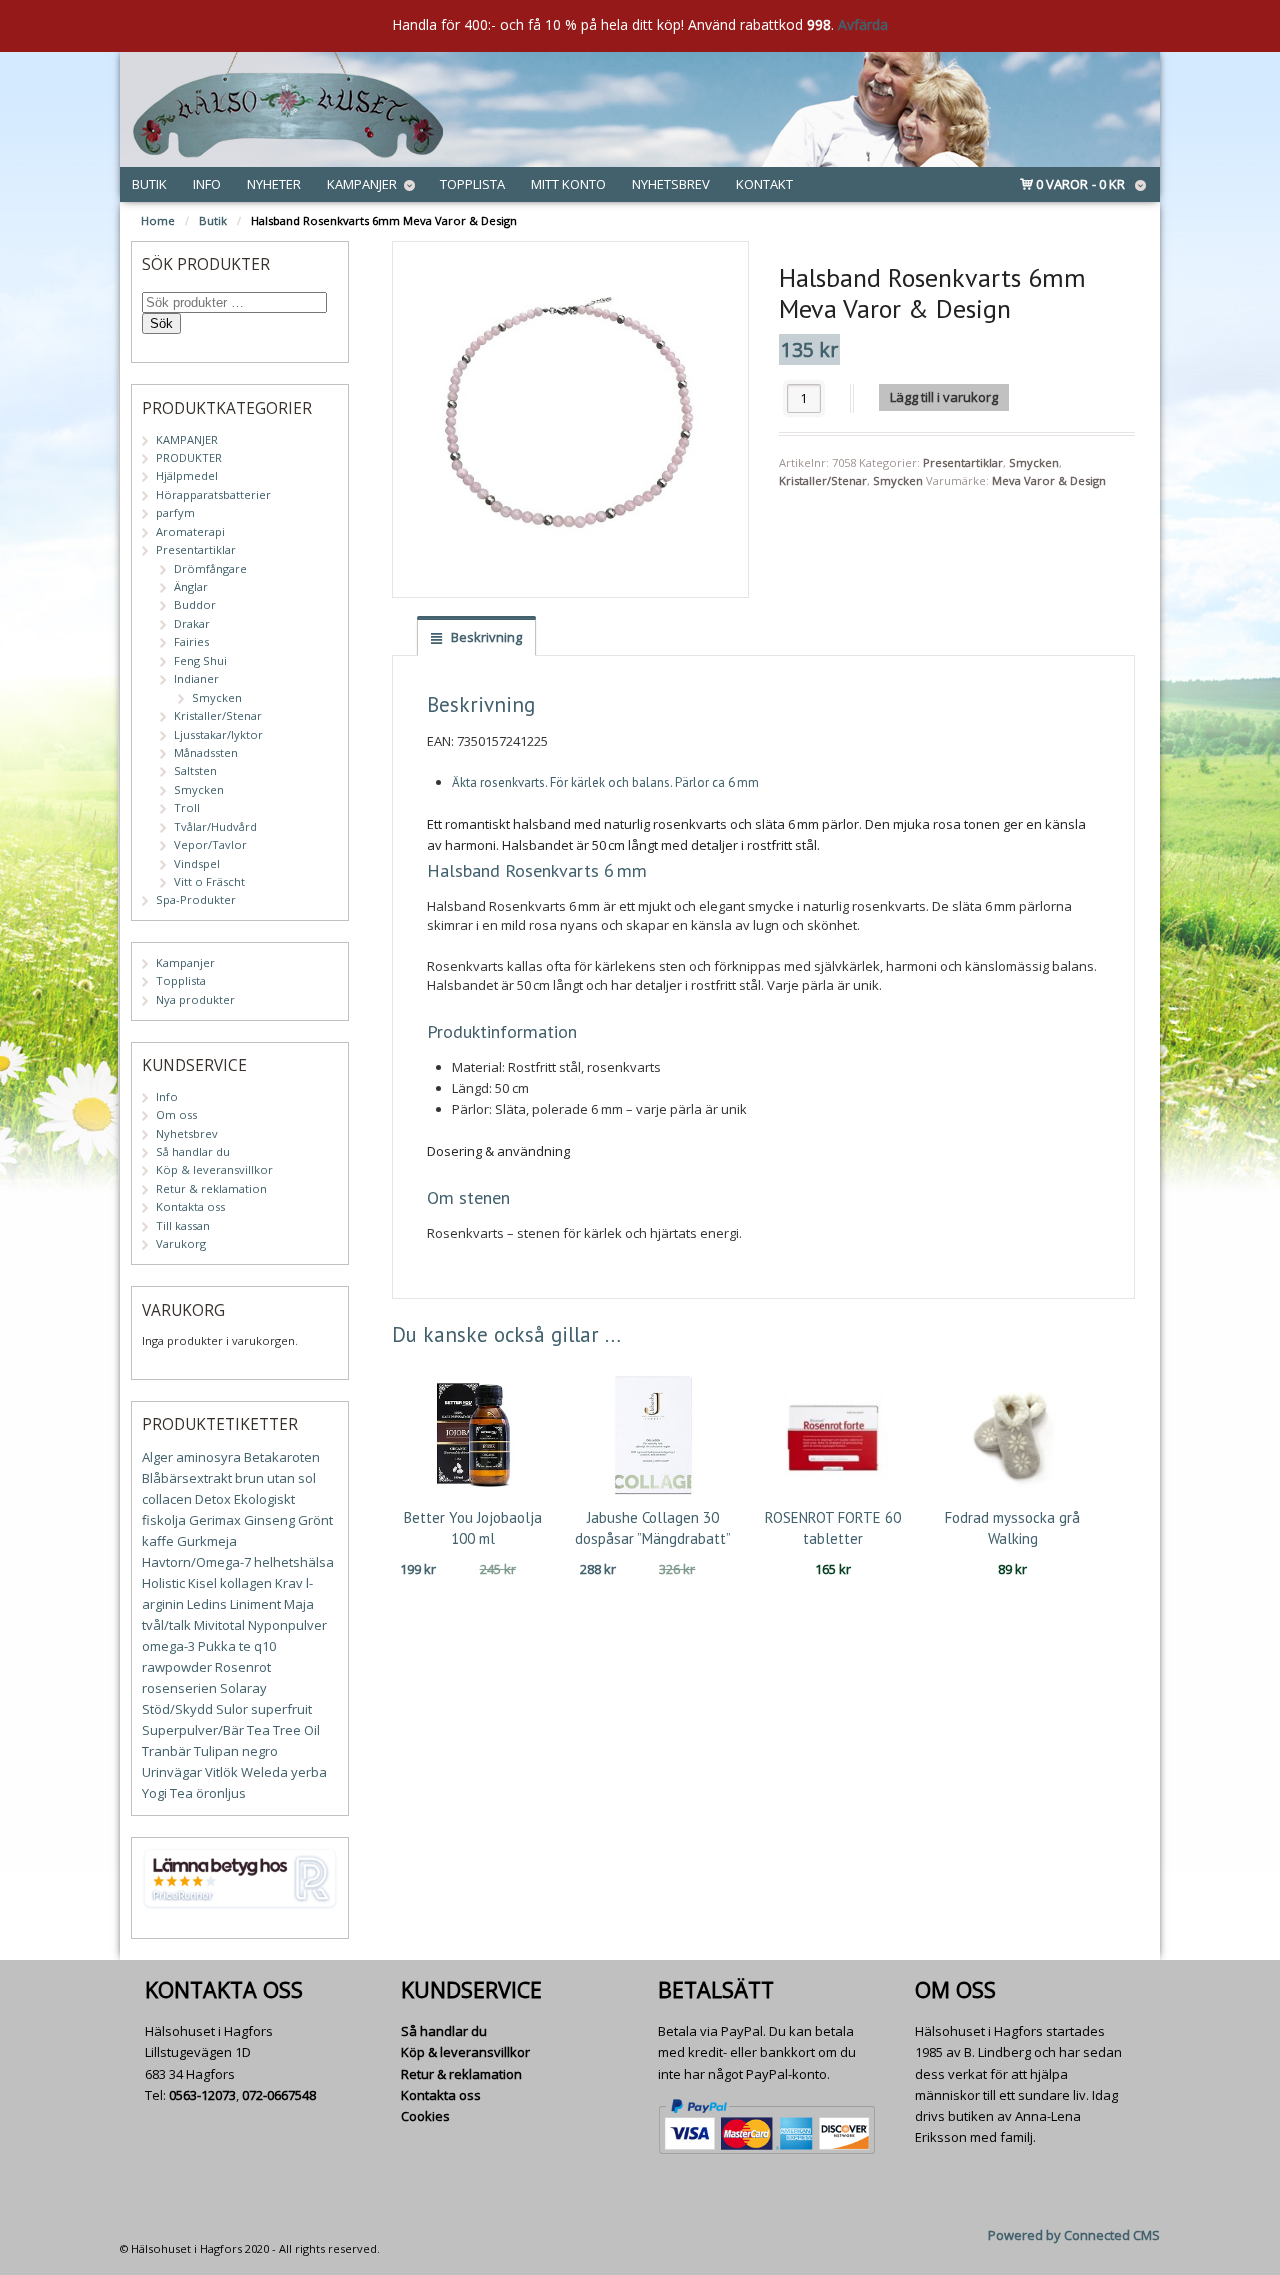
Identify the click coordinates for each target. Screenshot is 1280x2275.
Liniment (255, 1604)
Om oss (176, 1114)
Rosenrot (243, 1667)
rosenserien (179, 1688)
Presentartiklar (963, 462)
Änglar (191, 586)
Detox (213, 1499)
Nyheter (274, 184)
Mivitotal (219, 1625)
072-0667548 (279, 2095)
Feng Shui (200, 660)
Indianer (196, 678)
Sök (161, 323)
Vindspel (197, 863)
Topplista (472, 184)
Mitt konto (568, 184)
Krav (289, 1583)
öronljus (221, 1793)
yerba (309, 1772)
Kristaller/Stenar (823, 480)
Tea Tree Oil (283, 1730)
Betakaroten (282, 1457)
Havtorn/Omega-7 (196, 1562)
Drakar (192, 623)
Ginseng (269, 1520)
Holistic (163, 1583)
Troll (187, 807)
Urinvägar (172, 1772)
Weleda (264, 1772)
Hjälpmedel (187, 475)
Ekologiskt (264, 1499)
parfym (175, 512)
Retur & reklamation (211, 1188)
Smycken (1034, 462)
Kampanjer (362, 184)
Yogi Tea (167, 1793)
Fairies (191, 641)
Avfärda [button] (863, 24)
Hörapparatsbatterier (213, 494)
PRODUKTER (189, 457)
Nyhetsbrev (671, 184)
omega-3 (168, 1646)
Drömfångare (210, 568)
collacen (167, 1499)
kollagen (246, 1583)
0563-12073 (202, 2095)
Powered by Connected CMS (1074, 2235)
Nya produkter (195, 999)
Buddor (195, 604)
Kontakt (764, 184)
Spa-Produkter (196, 899)
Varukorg (181, 1243)
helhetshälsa (294, 1562)
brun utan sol (275, 1478)
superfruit (281, 1709)
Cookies (425, 2116)
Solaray (243, 1688)
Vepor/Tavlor (210, 844)
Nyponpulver (287, 1625)
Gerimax (215, 1520)
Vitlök (221, 1772)
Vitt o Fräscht (209, 881)
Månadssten (206, 752)
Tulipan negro (236, 1751)
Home (158, 220)
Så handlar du (193, 1151)
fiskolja (164, 1520)
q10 (265, 1646)
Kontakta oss (190, 1206)
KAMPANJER (187, 439)
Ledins (207, 1604)
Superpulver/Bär (193, 1730)
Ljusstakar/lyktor (218, 734)
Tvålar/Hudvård (215, 826)
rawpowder (177, 1667)
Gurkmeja (207, 1541)
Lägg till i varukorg (944, 397)
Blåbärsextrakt (187, 1478)
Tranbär (166, 1751)
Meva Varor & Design (1049, 480)
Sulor (232, 1709)
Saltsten (195, 770)
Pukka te (224, 1646)
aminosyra (208, 1457)
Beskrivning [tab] (485, 637)
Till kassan (183, 1225)
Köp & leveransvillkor (214, 1169)
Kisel (202, 1583)
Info (207, 184)
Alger (157, 1457)
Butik (149, 184)
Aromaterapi (190, 531)
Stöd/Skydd (177, 1709)
